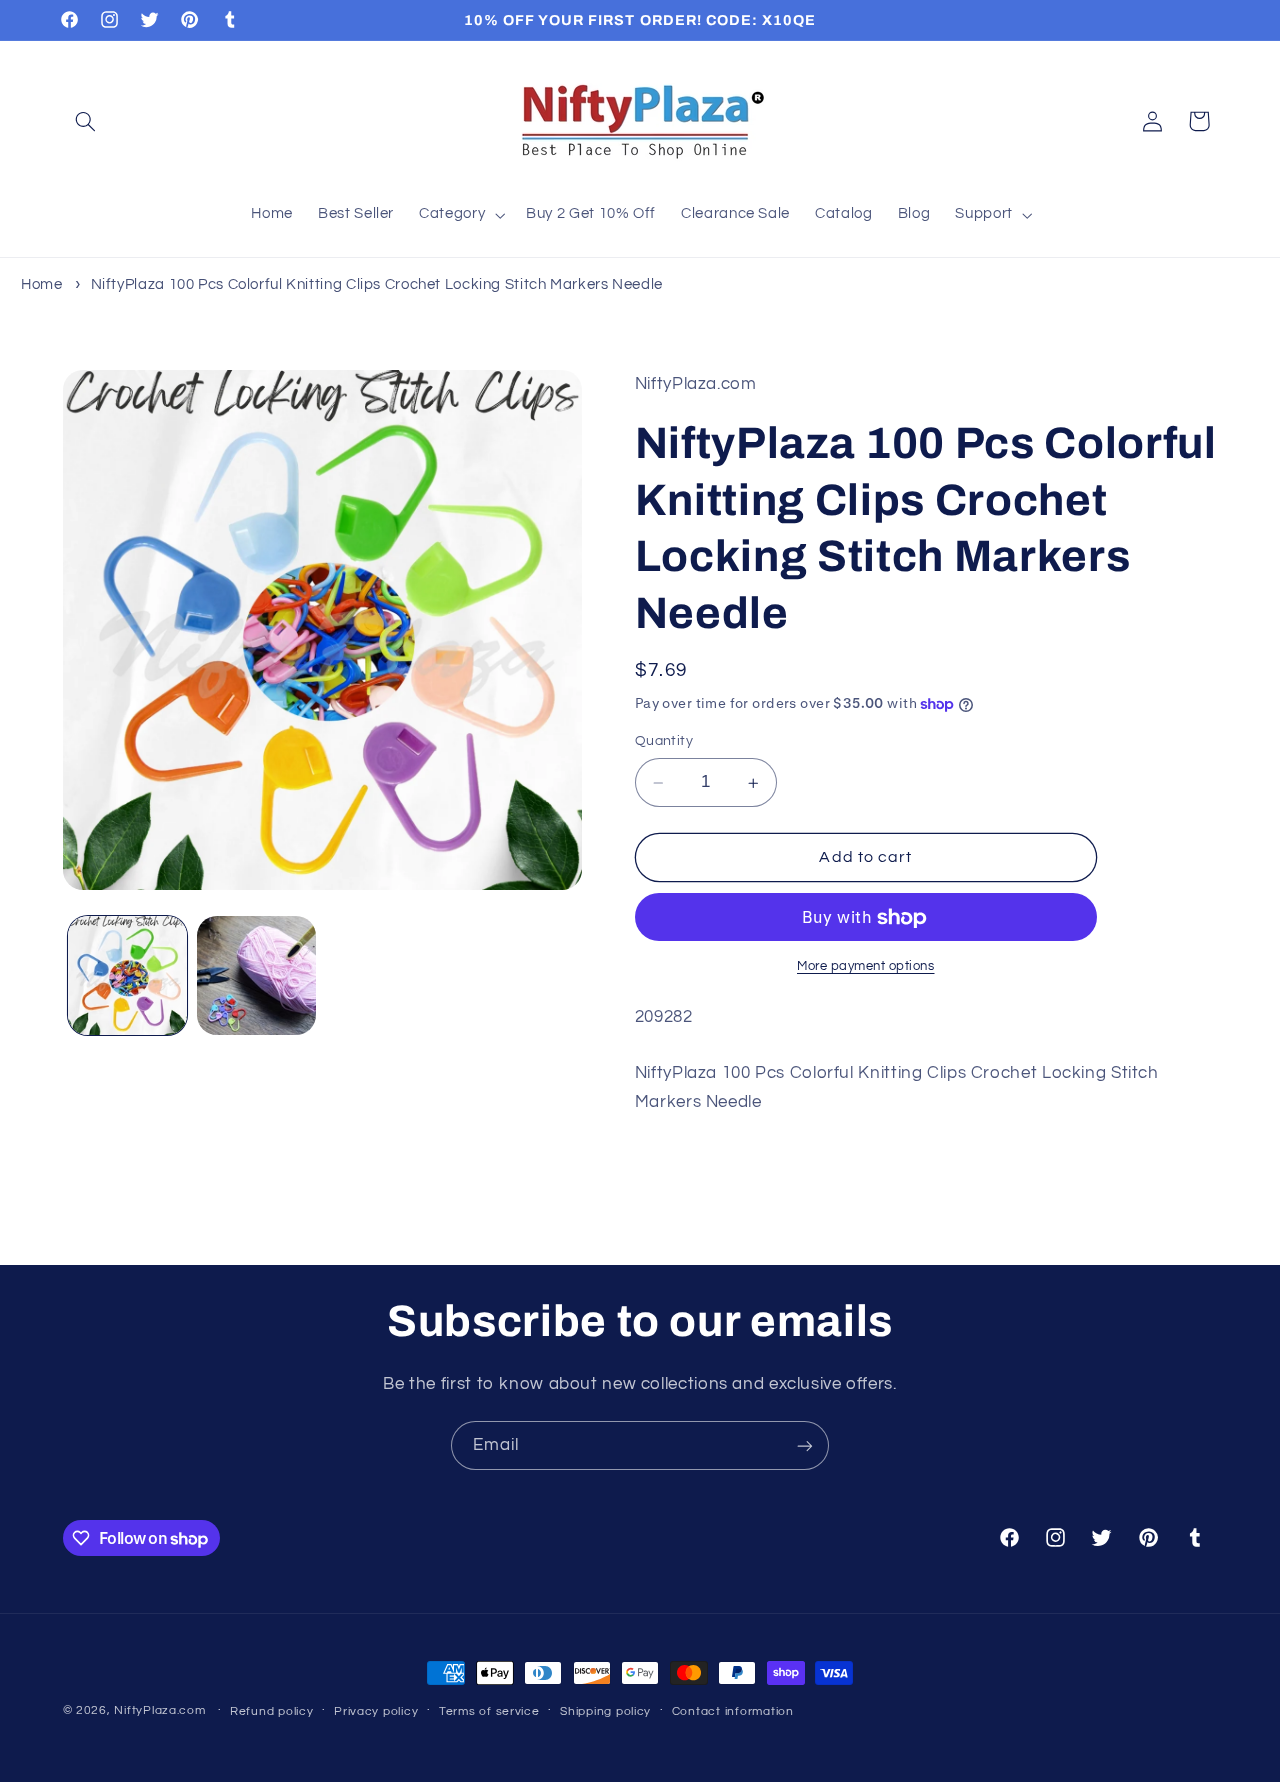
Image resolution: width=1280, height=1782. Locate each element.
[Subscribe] (805, 1445)
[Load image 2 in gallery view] (256, 975)
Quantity (664, 742)
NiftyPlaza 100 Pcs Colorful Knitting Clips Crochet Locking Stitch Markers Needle (377, 284)
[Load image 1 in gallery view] (127, 975)
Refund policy (272, 1711)
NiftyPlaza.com (159, 1710)
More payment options (866, 967)
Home (42, 284)
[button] (86, 121)
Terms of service (489, 1711)
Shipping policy (605, 1711)
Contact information (733, 1711)
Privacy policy (376, 1711)
